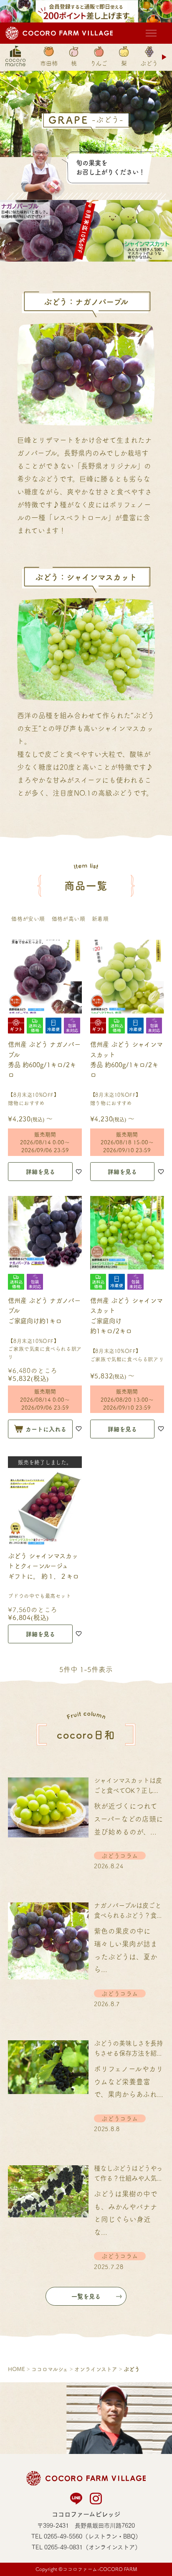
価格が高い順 (68, 918)
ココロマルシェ (50, 2369)
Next (165, 57)
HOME (16, 2369)
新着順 (100, 918)
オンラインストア (96, 2369)
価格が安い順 (28, 918)
